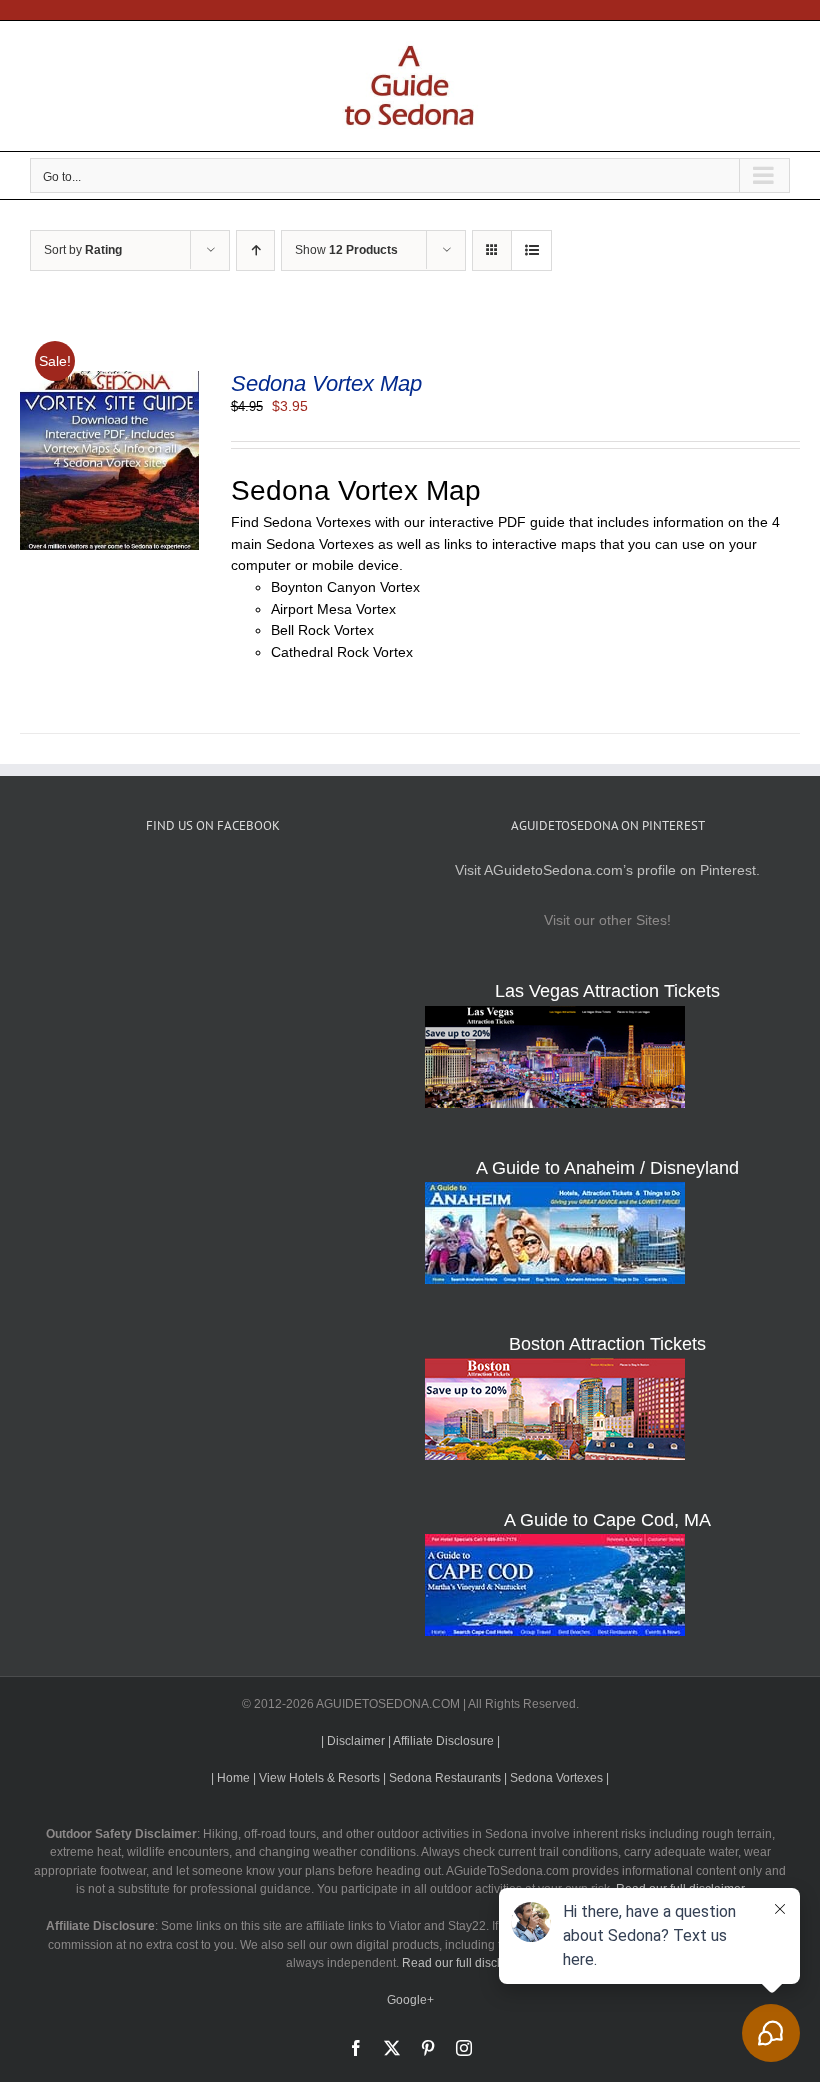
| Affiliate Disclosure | (444, 1741)
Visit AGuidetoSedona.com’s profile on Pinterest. (607, 870)
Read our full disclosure (466, 1963)
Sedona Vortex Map (326, 383)
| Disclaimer (353, 1741)
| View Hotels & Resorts (316, 1778)
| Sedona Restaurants (442, 1778)
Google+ (410, 2000)
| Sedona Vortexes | (556, 1778)
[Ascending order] (255, 250)
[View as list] (531, 250)
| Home (230, 1778)
